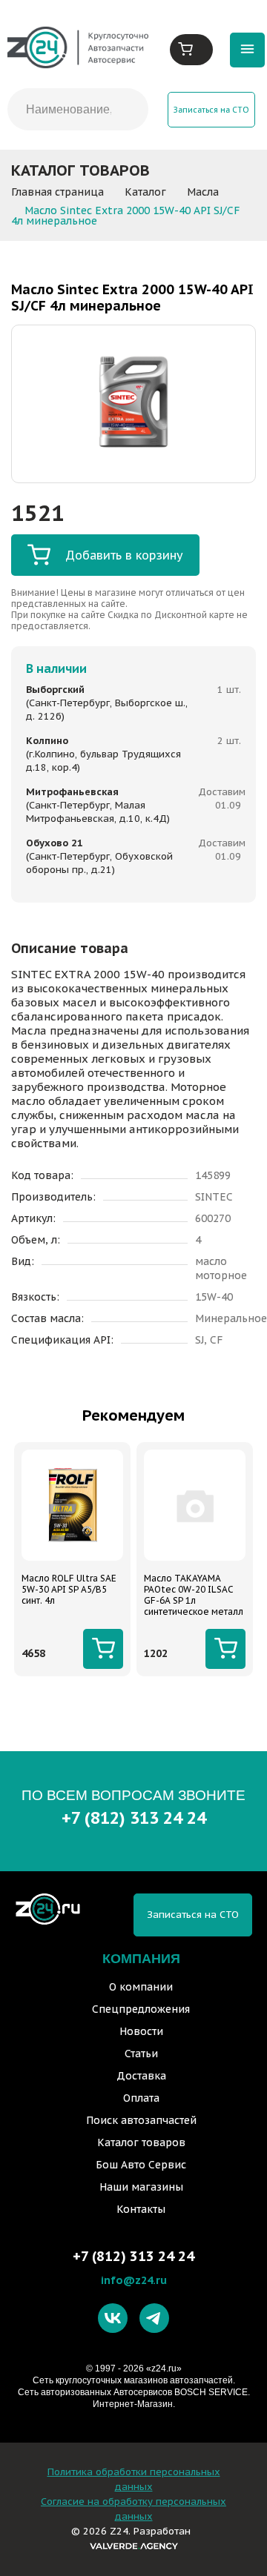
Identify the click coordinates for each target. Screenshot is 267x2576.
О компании (141, 1987)
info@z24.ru (134, 2280)
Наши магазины (141, 2187)
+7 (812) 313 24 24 (134, 1818)
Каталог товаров (141, 2142)
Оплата (141, 2098)
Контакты (141, 2209)
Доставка (141, 2076)
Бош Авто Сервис (141, 2165)
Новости (141, 2031)
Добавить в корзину (124, 555)
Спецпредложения (141, 2009)
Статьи (141, 2054)
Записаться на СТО (211, 110)
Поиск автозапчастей (141, 2120)
